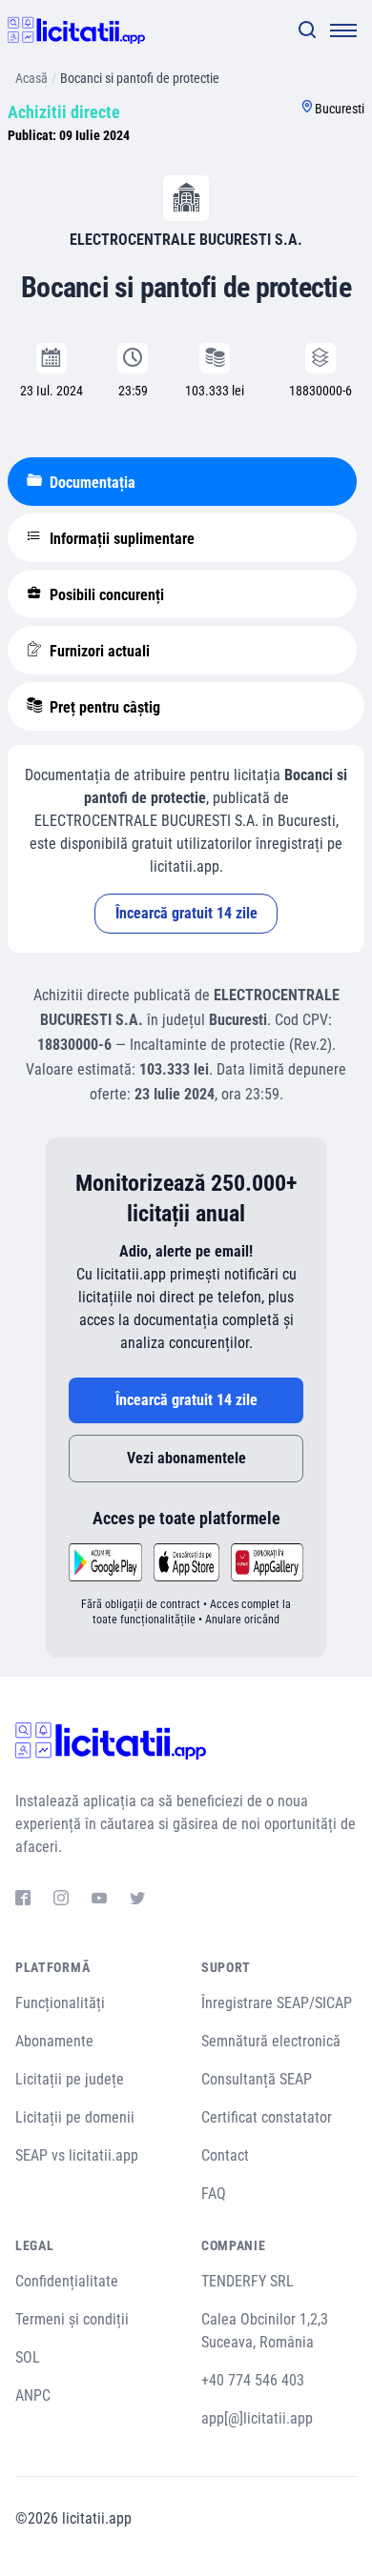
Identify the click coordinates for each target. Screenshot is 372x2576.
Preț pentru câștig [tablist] (103, 707)
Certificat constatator (267, 2117)
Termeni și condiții (72, 2319)
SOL (28, 2357)
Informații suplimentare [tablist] (120, 539)
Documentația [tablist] (91, 483)
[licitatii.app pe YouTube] (99, 1901)
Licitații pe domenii (75, 2117)
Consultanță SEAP (257, 2079)
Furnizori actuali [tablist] (98, 651)
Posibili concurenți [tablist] (105, 595)
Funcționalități (60, 2003)
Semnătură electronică (271, 2041)
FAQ (214, 2194)
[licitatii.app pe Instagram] (61, 1901)
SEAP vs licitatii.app (77, 2155)
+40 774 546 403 (253, 2380)
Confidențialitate (67, 2281)
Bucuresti (340, 109)
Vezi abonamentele (186, 1458)
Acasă (31, 78)
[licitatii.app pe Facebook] (23, 1901)
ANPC (33, 2395)
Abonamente (54, 2041)
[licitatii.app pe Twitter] (137, 1901)
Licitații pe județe (70, 2079)
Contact (225, 2155)
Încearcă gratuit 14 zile (186, 913)
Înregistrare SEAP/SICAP (277, 2003)
